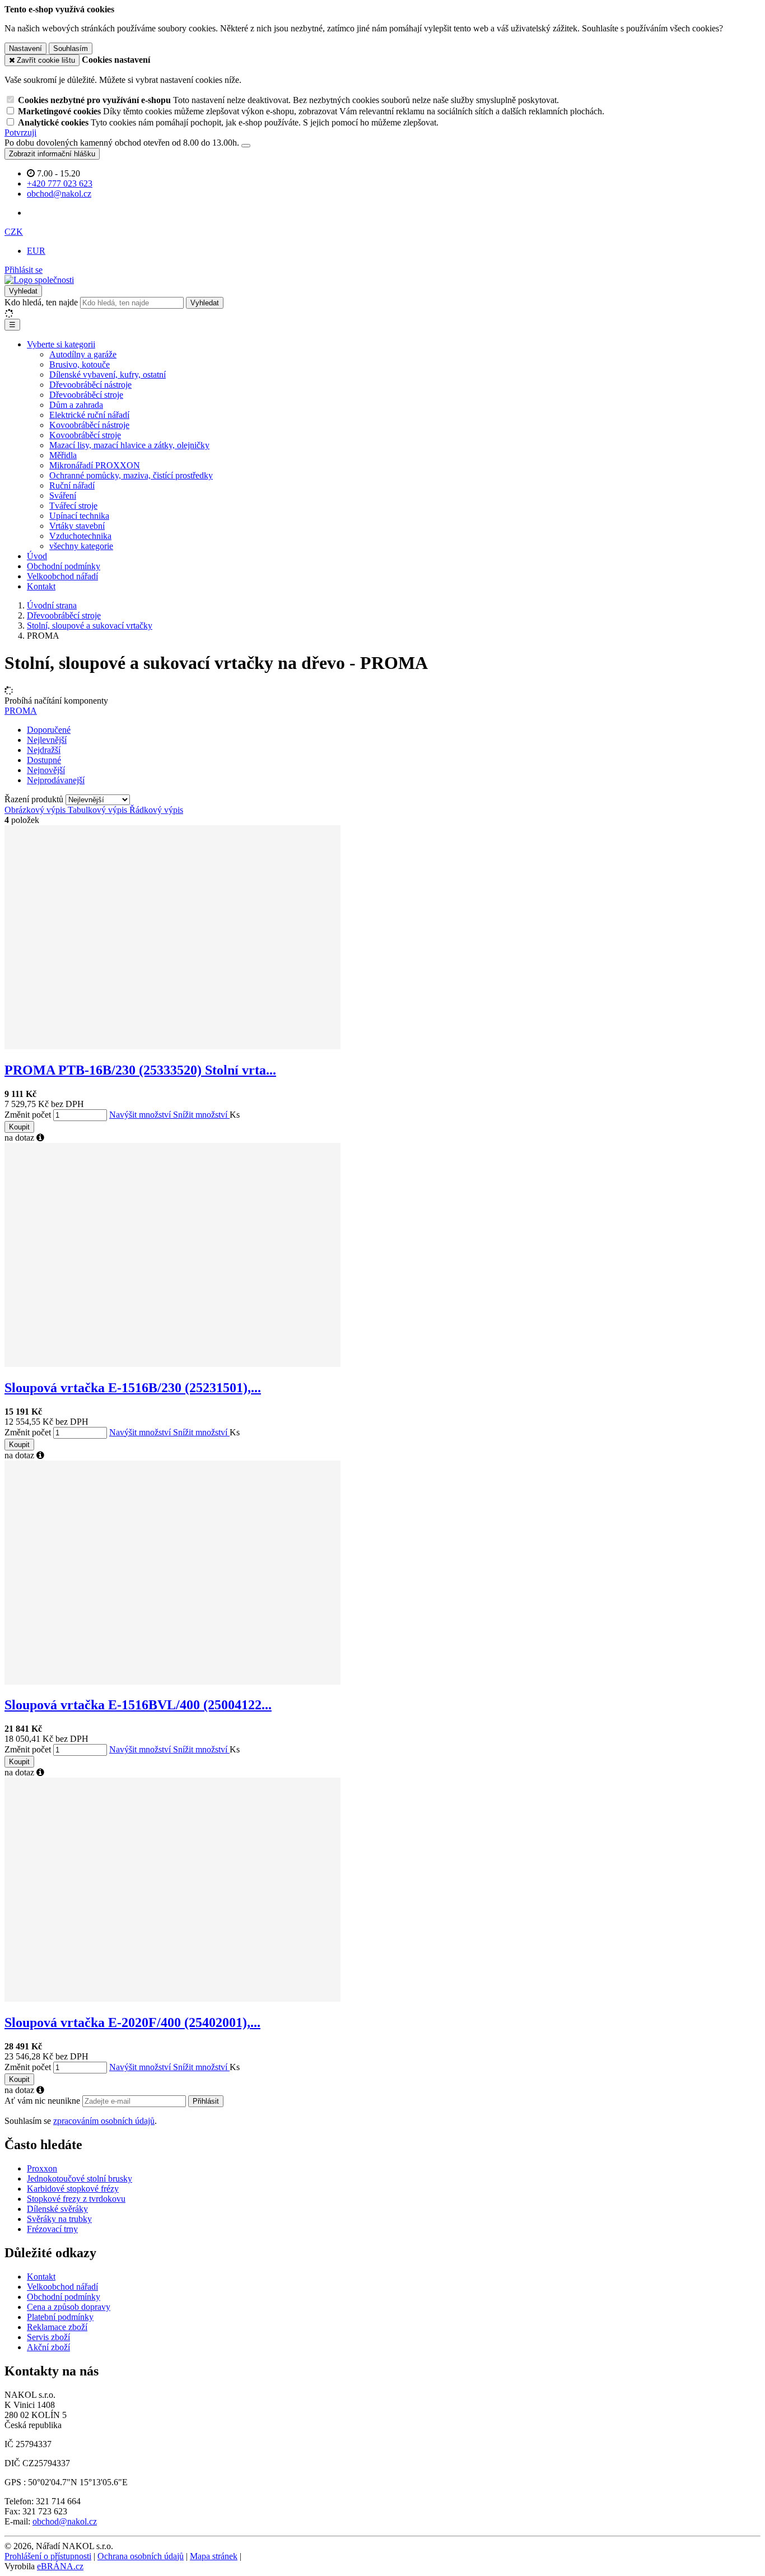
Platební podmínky (60, 2317)
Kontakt (41, 586)
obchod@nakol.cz (65, 2521)
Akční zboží (48, 2347)
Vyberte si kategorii (61, 344)
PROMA (21, 711)
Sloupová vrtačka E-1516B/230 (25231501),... (133, 1388)
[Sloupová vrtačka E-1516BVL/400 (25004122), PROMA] (172, 1682)
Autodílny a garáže (83, 354)
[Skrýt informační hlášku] (246, 146)
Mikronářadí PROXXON (95, 465)
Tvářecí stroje (73, 506)
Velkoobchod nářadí (62, 576)
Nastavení (25, 48)
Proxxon (42, 2168)
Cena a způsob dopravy (69, 2307)
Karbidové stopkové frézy (73, 2189)
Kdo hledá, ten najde (41, 302)
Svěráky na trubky (59, 2219)
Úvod (37, 556)
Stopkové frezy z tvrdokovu (76, 2199)
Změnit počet (28, 1115)
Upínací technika (79, 516)
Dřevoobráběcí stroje (86, 395)
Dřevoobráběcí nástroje (90, 385)
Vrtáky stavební (77, 526)
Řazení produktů (35, 799)
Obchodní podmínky (64, 566)
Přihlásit (206, 2101)
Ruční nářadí (72, 485)
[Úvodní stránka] (39, 280)
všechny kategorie (81, 546)
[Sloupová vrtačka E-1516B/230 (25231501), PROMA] (172, 1364)
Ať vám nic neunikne (43, 2101)
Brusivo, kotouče (80, 364)
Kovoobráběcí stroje (85, 435)
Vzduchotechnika (80, 536)
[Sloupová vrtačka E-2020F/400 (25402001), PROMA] (172, 1999)
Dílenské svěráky (57, 2209)
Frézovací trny (52, 2229)
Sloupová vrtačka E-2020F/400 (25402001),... (132, 2022)
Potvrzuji (20, 132)
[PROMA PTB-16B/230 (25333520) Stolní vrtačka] (172, 1046)
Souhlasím (71, 48)
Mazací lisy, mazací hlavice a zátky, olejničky (129, 445)
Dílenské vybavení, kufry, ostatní (108, 375)
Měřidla (63, 455)
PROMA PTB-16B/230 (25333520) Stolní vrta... (140, 1070)
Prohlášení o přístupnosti (48, 2556)
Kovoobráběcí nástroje (89, 425)
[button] (14, 232)
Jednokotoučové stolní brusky (80, 2179)
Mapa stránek (214, 2556)
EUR (36, 251)
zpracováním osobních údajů (104, 2121)
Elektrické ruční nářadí (89, 415)
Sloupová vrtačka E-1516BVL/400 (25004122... (138, 1705)
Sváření (63, 496)
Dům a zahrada (76, 405)
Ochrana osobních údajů (141, 2556)
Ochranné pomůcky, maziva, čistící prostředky (131, 475)
